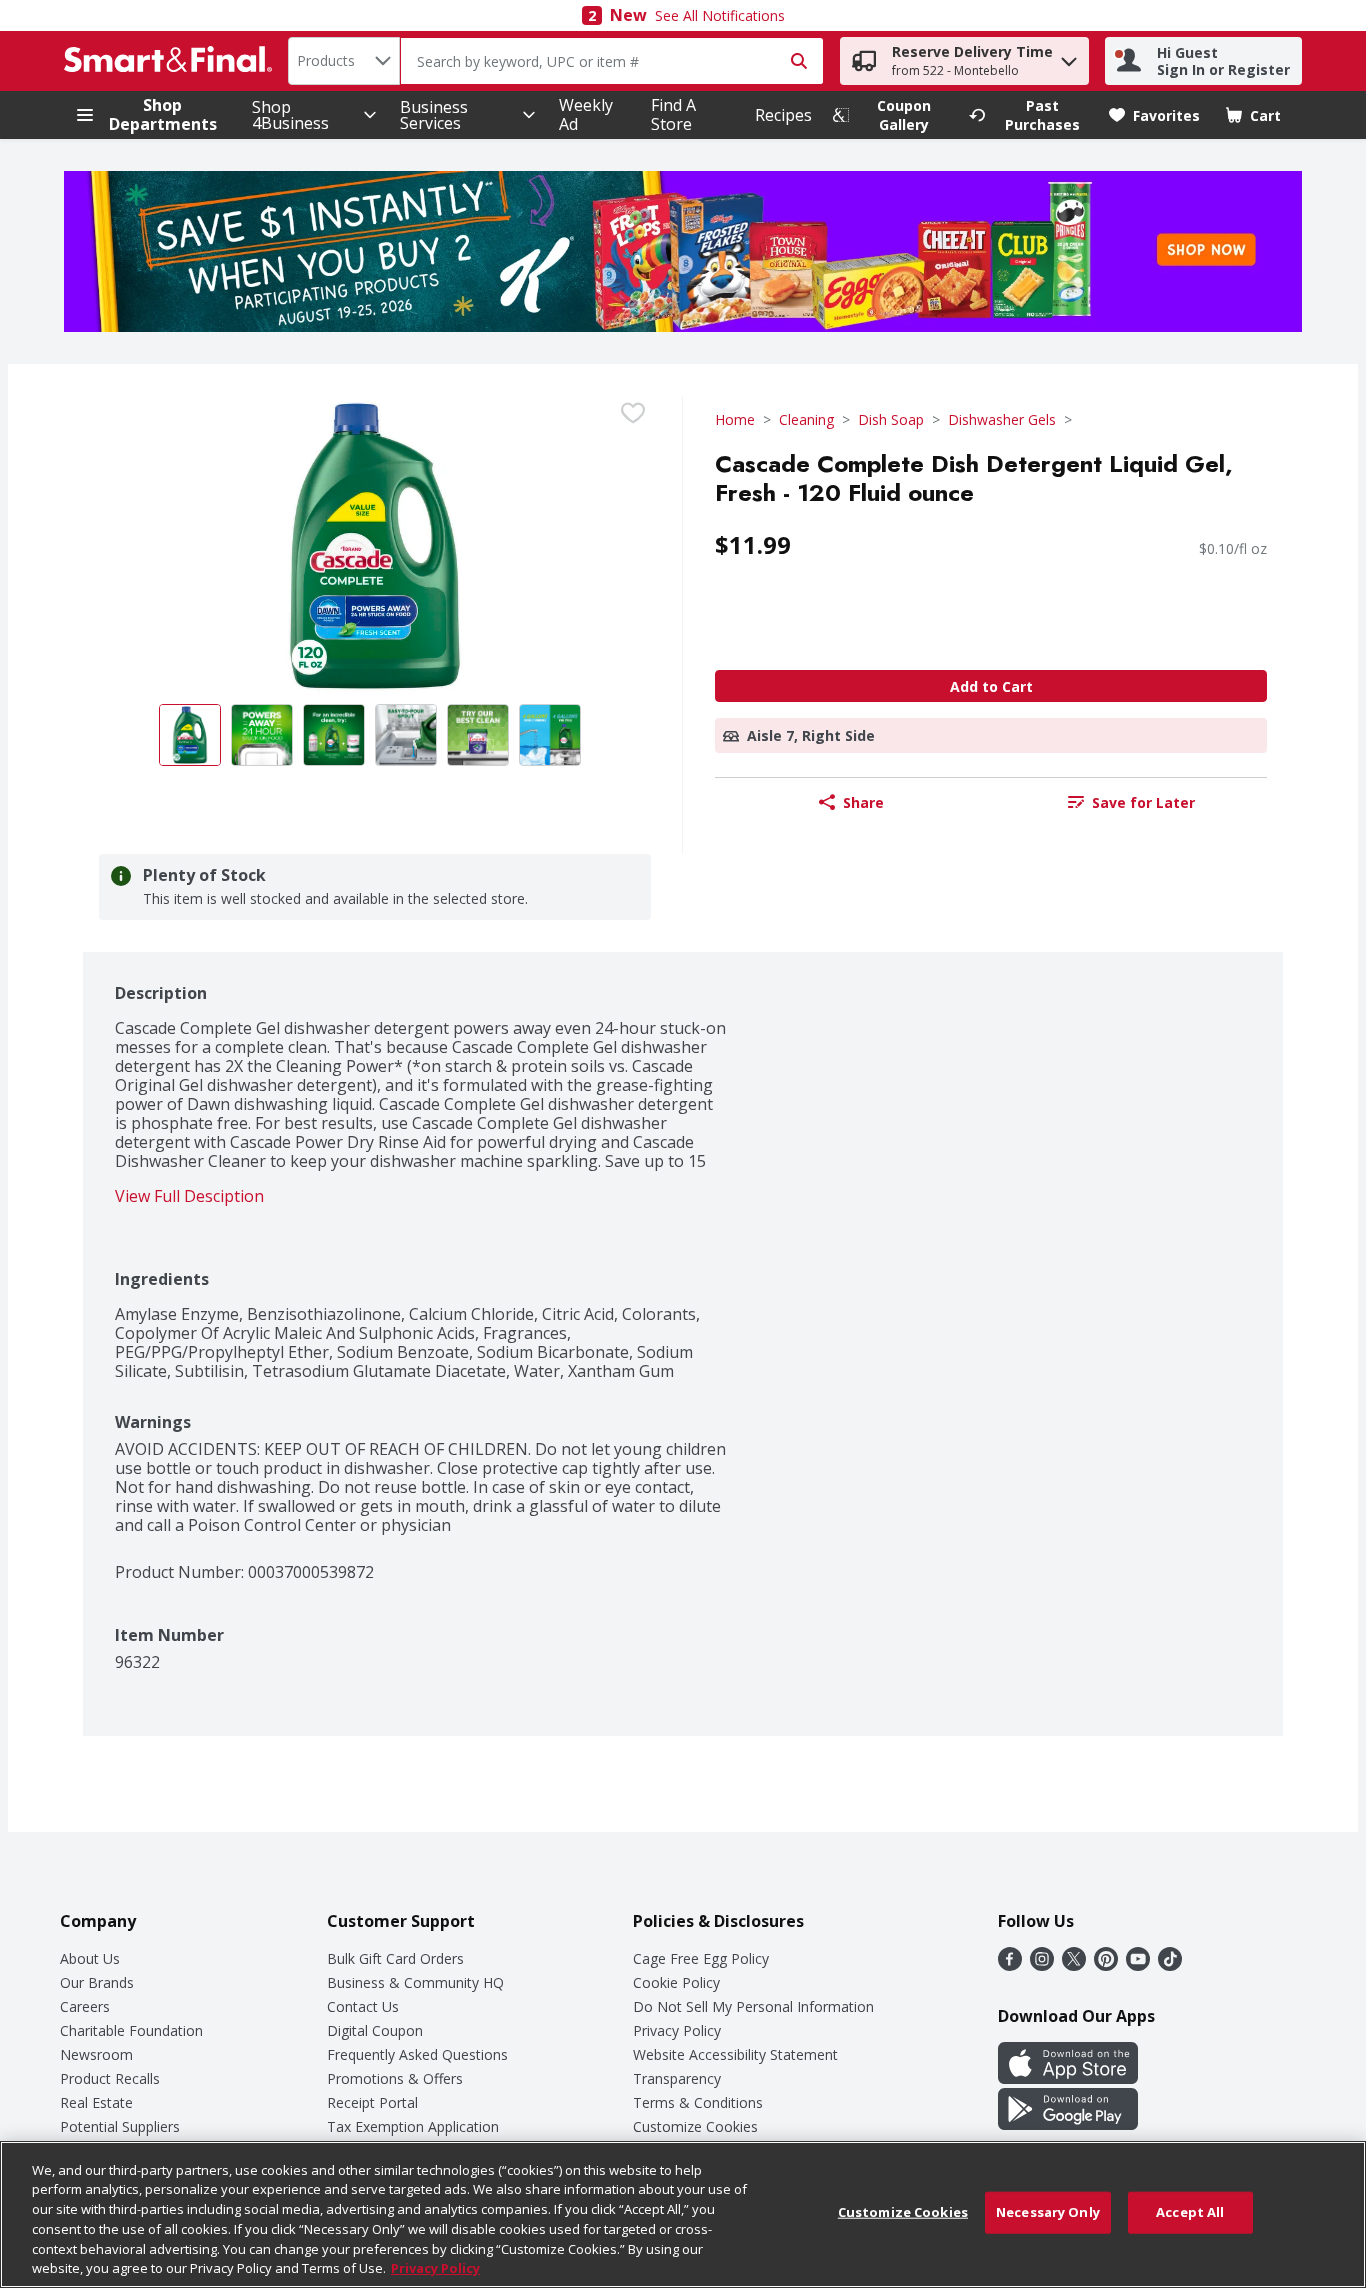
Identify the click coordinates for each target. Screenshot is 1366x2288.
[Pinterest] (1106, 1965)
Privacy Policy (677, 2030)
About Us (90, 1958)
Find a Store (673, 114)
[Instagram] (1042, 1965)
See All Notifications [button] (720, 15)
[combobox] (344, 61)
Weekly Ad (586, 114)
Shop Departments (163, 115)
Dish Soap (891, 419)
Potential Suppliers (120, 2126)
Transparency (677, 2078)
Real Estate (96, 2102)
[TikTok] (1170, 1965)
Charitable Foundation (131, 2030)
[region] (683, 2214)
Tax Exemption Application (413, 2126)
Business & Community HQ (415, 1982)
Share (863, 802)
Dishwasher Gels (1002, 419)
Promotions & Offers (395, 2078)
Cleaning (806, 419)
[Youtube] (1138, 1965)
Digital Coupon (375, 2030)
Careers (85, 2006)
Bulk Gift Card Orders (395, 1958)
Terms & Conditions (698, 2102)
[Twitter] (1074, 1965)
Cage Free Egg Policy (701, 1958)
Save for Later (1143, 802)
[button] (1069, 56)
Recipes (783, 115)
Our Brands (97, 1982)
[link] (892, 115)
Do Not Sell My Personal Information (753, 2006)
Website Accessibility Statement (735, 2054)
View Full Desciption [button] (189, 1196)
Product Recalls (110, 2078)
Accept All (1190, 2212)
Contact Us (363, 2006)
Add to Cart (991, 686)
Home (735, 419)
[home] (172, 61)
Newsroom (96, 2054)
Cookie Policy (676, 1982)
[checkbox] (633, 413)
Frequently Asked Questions (417, 2054)
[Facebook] (1010, 1965)
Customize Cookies (695, 2126)
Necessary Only (1048, 2212)
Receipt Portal (372, 2102)
